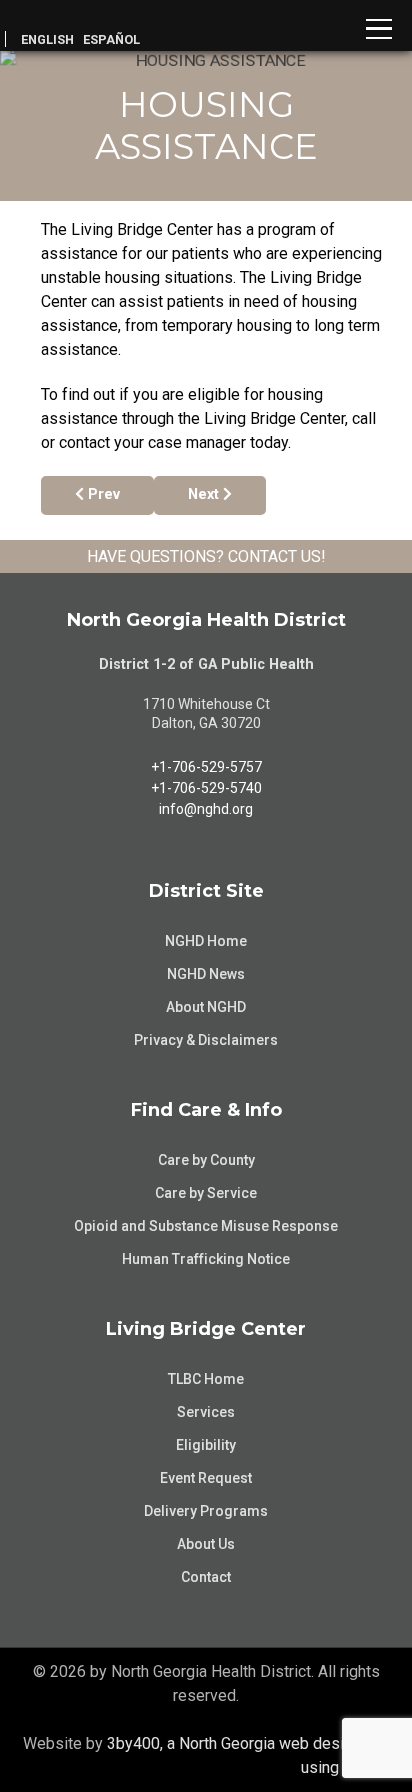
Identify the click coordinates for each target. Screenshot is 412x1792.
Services (206, 1412)
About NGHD (206, 1007)
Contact (206, 1577)
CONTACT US (274, 556)
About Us (206, 1544)
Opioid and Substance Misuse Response (206, 1226)
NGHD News (206, 974)
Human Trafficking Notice (206, 1259)
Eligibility (206, 1445)
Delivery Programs (206, 1511)
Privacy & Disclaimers (206, 1040)
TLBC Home (206, 1379)
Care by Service (206, 1193)
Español (111, 39)
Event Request (206, 1478)
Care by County (206, 1160)
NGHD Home (206, 941)
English (47, 39)
